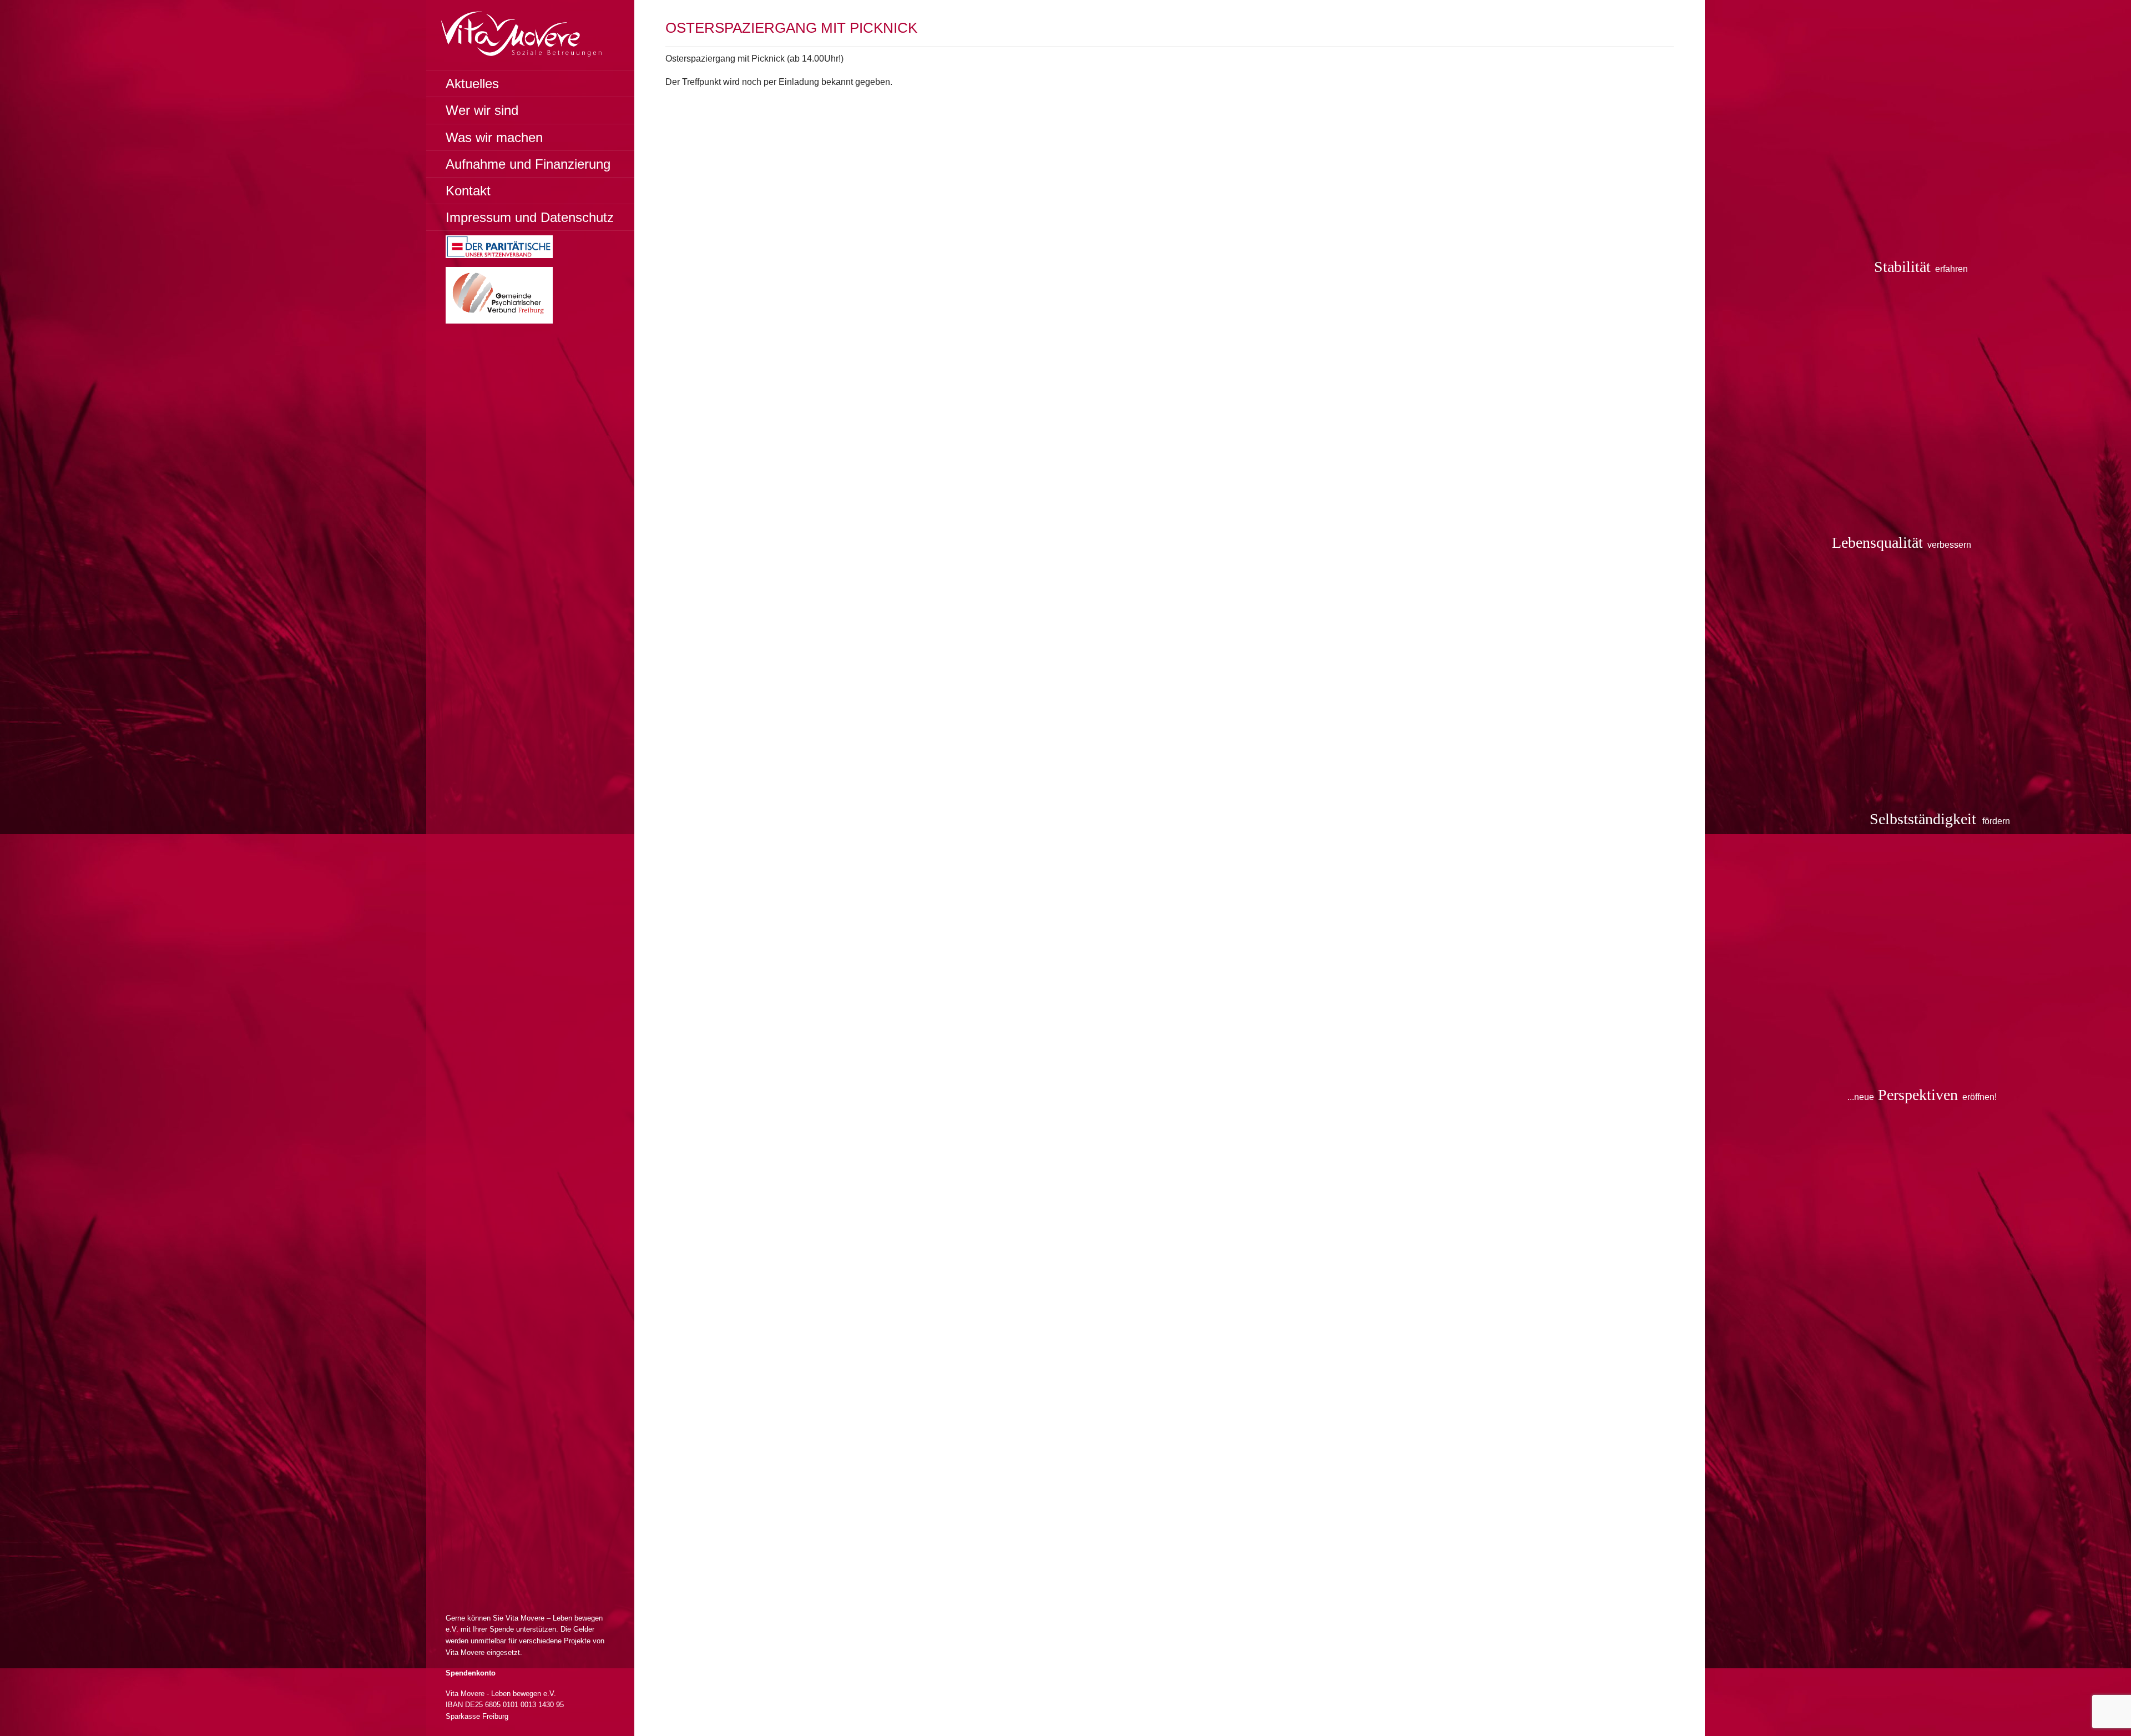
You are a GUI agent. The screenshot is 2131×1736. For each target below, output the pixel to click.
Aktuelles (472, 84)
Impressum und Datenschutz (530, 217)
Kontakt (468, 191)
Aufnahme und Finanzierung (528, 164)
